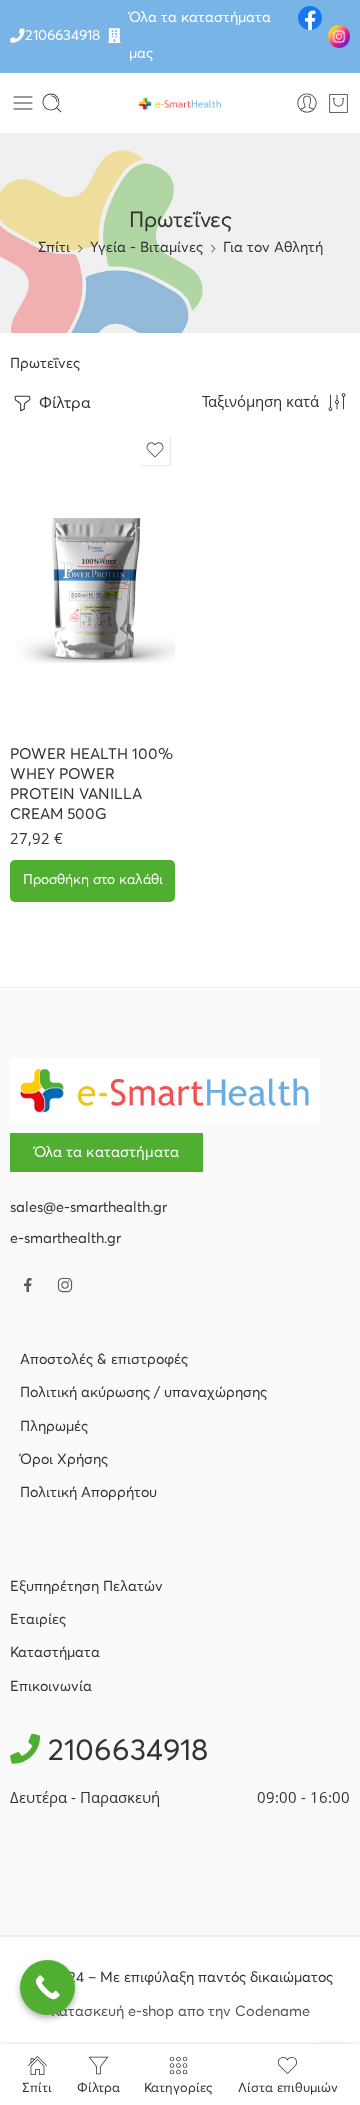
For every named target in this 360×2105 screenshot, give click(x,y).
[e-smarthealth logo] (165, 1090)
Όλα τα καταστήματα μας (200, 36)
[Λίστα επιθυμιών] (155, 450)
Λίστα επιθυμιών (288, 2088)
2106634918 (62, 36)
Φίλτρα (63, 403)
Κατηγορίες (178, 2088)
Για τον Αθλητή (273, 248)
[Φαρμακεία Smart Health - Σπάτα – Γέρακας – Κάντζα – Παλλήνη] (180, 103)
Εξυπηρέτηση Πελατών (86, 1587)
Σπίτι (54, 248)
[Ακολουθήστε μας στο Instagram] (65, 1285)
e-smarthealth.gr (65, 1239)
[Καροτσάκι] (338, 103)
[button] (92, 881)
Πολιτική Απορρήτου (88, 1493)
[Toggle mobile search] (52, 103)
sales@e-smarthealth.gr (88, 1208)
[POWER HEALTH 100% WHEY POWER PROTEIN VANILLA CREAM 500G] (92, 580)
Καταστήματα (55, 1653)
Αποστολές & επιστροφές (104, 1360)
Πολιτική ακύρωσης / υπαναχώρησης (143, 1393)
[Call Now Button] (47, 1987)
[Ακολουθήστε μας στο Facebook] (28, 1285)
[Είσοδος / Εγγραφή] (307, 103)
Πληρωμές (54, 1427)
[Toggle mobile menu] (23, 103)
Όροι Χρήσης (64, 1460)
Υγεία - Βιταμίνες (146, 248)
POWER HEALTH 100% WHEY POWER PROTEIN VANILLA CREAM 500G (91, 784)
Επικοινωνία (51, 1687)
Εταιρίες (38, 1620)
